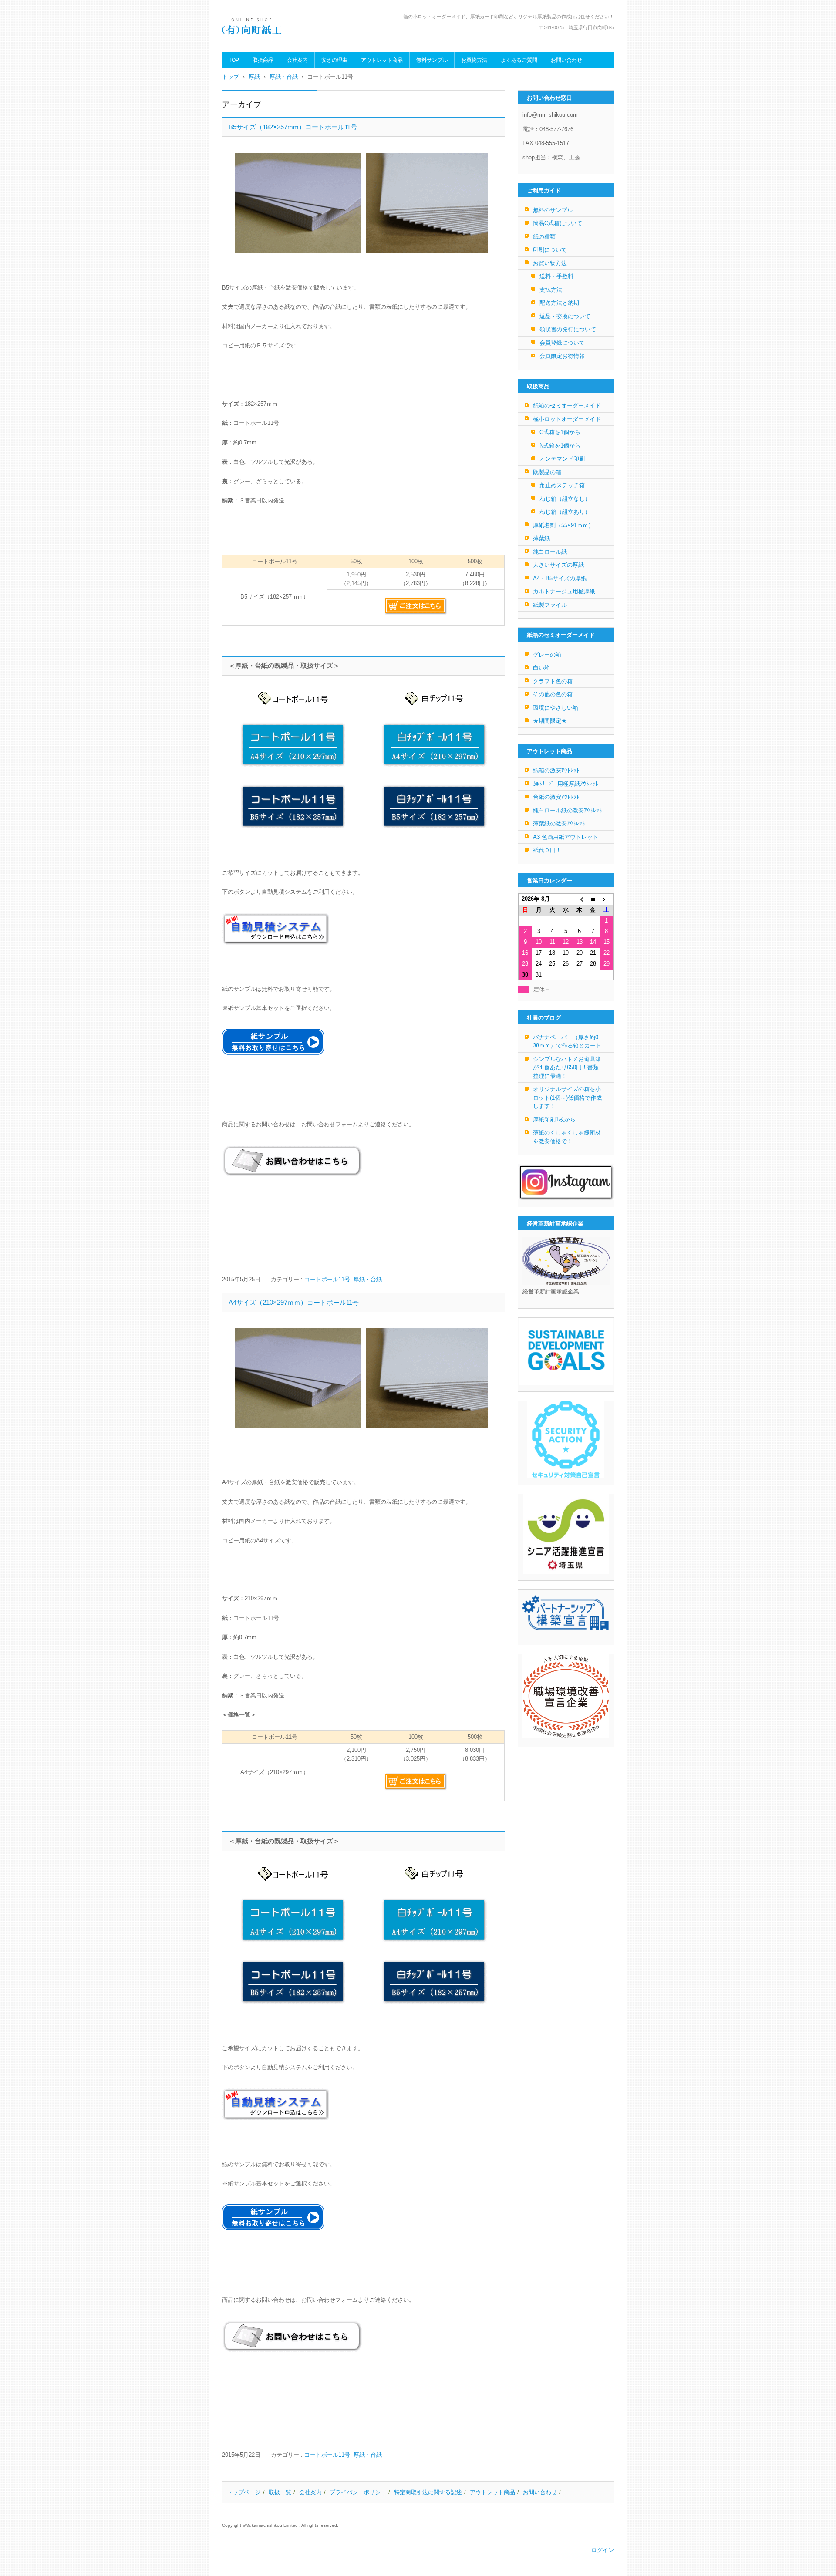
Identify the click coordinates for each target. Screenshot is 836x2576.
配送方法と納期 (559, 303)
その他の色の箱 (553, 694)
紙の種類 (544, 237)
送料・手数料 (556, 276)
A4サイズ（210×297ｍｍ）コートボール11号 (294, 1302)
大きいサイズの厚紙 (558, 565)
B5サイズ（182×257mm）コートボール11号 (293, 127)
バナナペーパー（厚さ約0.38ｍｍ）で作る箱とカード (567, 1042)
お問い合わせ (566, 60)
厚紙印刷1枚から (554, 1120)
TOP (234, 60)
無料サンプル (432, 60)
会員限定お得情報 (562, 356)
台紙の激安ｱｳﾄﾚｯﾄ (556, 797)
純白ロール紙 (550, 552)
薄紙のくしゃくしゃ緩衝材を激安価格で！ (567, 1137)
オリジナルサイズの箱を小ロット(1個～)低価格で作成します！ (567, 1098)
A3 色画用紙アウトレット (566, 837)
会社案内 (297, 60)
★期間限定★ (550, 721)
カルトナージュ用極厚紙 (564, 591)
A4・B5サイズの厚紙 (560, 578)
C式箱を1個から (560, 432)
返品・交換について (565, 316)
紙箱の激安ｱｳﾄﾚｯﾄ (556, 770)
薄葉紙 (541, 538)
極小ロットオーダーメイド (567, 419)
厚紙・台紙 (368, 1279)
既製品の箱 (547, 472)
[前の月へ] (579, 899)
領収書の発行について (568, 329)
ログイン (603, 2550)
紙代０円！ (547, 850)
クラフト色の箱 (553, 681)
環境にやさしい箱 (556, 708)
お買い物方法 (550, 263)
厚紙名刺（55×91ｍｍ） (563, 525)
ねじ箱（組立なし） (565, 499)
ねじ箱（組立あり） (565, 512)
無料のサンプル (553, 210)
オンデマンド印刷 (562, 459)
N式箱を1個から (560, 446)
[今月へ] (593, 899)
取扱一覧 (280, 2492)
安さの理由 (334, 60)
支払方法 (551, 290)
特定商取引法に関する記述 (428, 2492)
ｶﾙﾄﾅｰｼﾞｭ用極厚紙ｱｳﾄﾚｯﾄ (566, 784)
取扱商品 (263, 60)
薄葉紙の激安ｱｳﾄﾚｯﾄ (559, 823)
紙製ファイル (550, 605)
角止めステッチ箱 (562, 485)
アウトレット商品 (382, 60)
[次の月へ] (606, 899)
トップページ (244, 2492)
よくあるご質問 (519, 60)
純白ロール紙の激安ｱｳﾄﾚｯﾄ (568, 810)
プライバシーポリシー (358, 2492)
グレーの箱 (547, 655)
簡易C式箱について (558, 223)
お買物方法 (474, 60)
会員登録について (562, 343)
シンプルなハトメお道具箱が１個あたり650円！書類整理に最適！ (567, 1067)
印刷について (550, 250)
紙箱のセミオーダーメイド (567, 406)
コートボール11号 (327, 1279)
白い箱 (541, 668)
